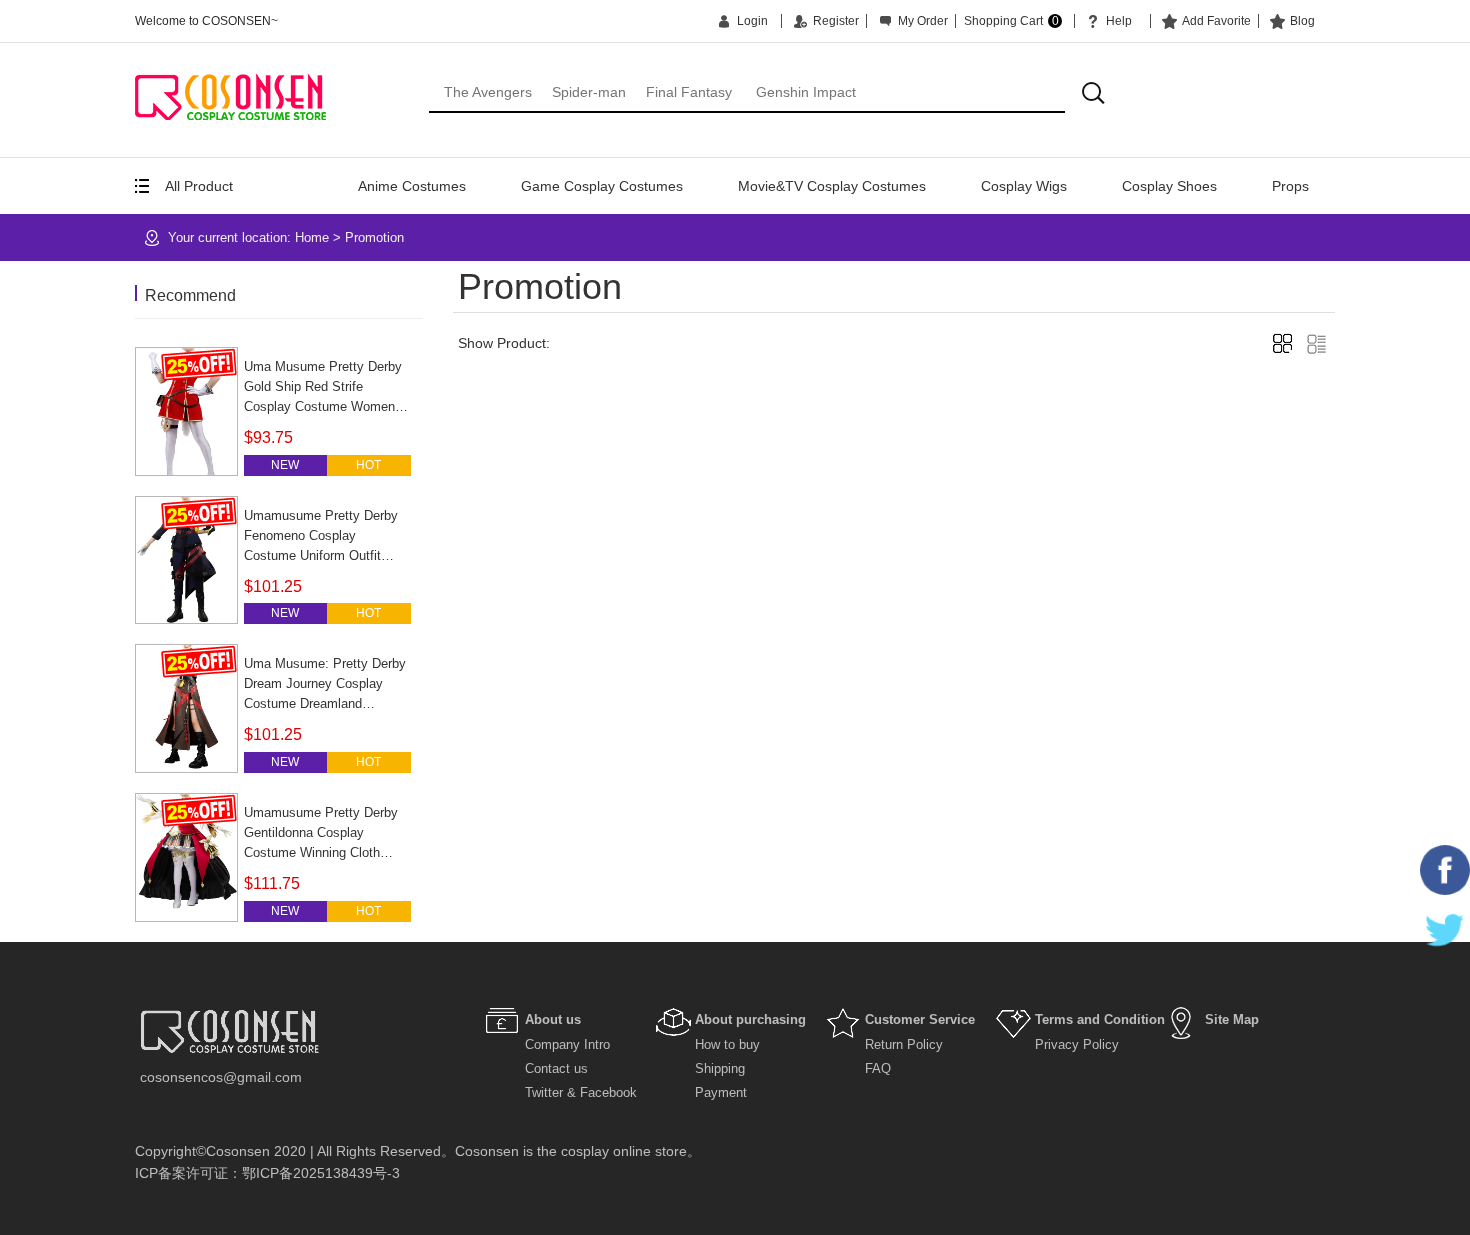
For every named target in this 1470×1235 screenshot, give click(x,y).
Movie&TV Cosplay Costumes (832, 186)
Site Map (1232, 1019)
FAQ (878, 1068)
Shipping (720, 1068)
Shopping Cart (1011, 21)
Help (1119, 21)
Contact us (556, 1068)
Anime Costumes (412, 186)
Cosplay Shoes (1169, 186)
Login (752, 21)
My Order (923, 21)
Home (312, 237)
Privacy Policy (1077, 1044)
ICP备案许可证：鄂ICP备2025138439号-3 (267, 1173)
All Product (199, 186)
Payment (721, 1092)
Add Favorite (1216, 21)
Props (1290, 186)
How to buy (727, 1044)
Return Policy (904, 1044)
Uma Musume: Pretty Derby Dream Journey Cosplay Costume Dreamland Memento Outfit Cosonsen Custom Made (325, 703)
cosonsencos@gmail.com (221, 1077)
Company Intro (567, 1044)
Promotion (374, 237)
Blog (1302, 21)
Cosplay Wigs (1024, 186)
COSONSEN (230, 96)
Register (836, 21)
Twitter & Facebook (581, 1092)
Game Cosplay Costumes (602, 186)
